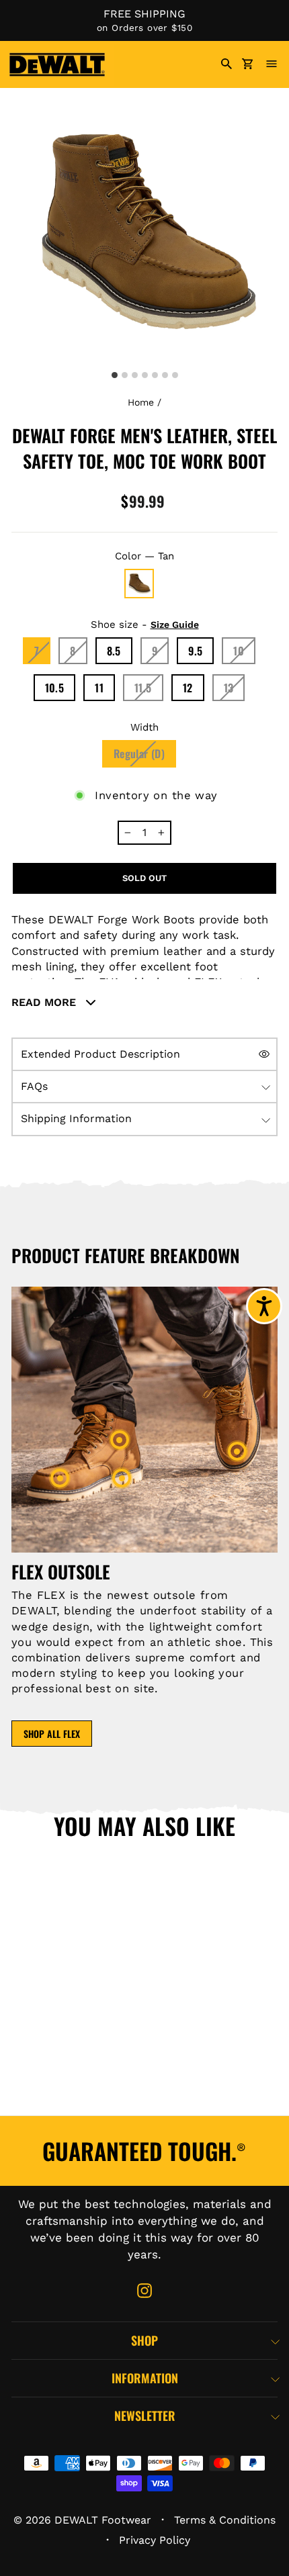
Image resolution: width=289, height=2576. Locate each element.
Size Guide (175, 625)
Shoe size (145, 625)
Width (144, 727)
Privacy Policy (155, 2540)
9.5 (195, 651)
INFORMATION (145, 2378)
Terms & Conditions (225, 2520)
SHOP (144, 2340)
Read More (45, 1002)
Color (144, 556)
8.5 (114, 651)
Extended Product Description (100, 1054)
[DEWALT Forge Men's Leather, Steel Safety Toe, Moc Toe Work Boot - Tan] (75, 2094)
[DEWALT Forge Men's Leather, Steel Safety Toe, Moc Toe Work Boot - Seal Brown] (30, 2094)
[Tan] (139, 584)
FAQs (34, 1086)
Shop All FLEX (52, 1734)
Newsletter (145, 2416)
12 (188, 688)
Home (141, 402)
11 (99, 688)
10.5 (55, 688)
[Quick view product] (108, 1953)
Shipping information (76, 1118)
